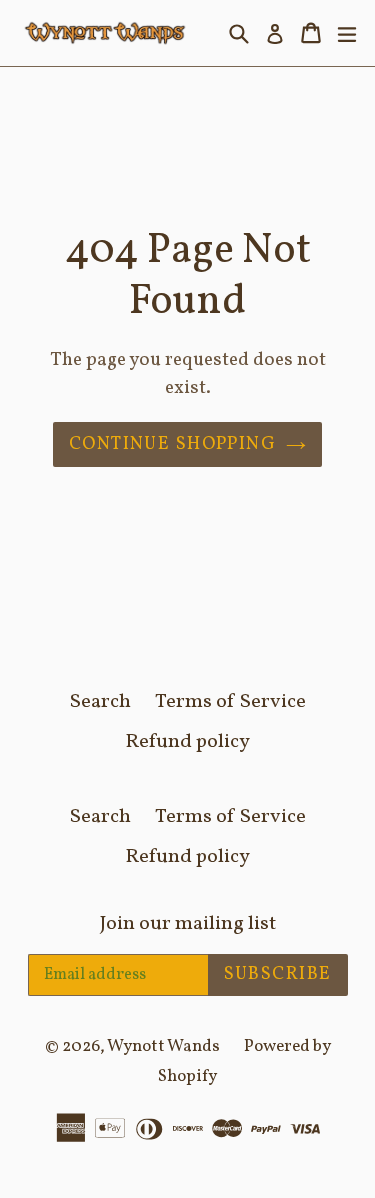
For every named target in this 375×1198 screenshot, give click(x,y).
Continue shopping (172, 444)
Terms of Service (230, 702)
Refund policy (187, 742)
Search (100, 702)
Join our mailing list (188, 924)
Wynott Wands (163, 1046)
